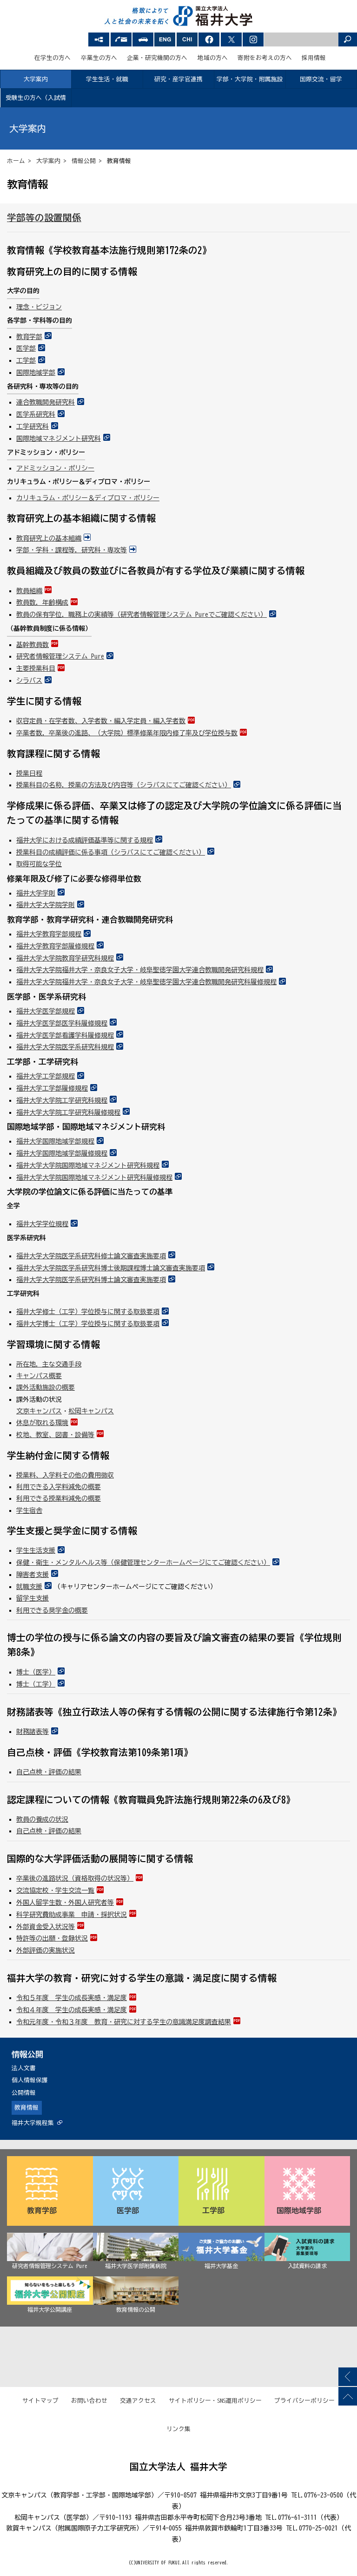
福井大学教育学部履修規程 (55, 946)
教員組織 (29, 591)
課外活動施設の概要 (46, 1387)
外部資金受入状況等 (46, 1927)
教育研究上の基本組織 (49, 538)
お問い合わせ (89, 2401)
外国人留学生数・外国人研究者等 (65, 1903)
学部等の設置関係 (44, 218)
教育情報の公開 (136, 2309)
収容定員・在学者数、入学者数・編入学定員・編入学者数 (101, 721)
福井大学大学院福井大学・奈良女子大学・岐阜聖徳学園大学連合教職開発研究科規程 (140, 970)
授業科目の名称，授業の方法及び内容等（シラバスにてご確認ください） (124, 785)
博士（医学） (36, 1672)
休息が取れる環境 (42, 1423)
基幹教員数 (33, 645)
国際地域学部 (36, 373)
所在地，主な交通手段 (49, 1364)
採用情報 (314, 58)
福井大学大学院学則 (46, 905)
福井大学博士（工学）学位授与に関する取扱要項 (88, 1324)
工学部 (26, 360)
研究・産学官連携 (178, 79)
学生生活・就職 (107, 79)
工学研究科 (33, 426)
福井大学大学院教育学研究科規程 (65, 958)
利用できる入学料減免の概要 (59, 1487)
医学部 (26, 348)
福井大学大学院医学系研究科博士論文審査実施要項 (91, 1280)
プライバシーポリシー (304, 2401)
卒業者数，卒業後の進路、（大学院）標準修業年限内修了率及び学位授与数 (127, 733)
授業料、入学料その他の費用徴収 (65, 1475)
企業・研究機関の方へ (157, 58)
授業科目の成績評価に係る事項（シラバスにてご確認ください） (111, 852)
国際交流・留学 (321, 79)
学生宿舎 (29, 1510)
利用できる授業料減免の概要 (59, 1498)
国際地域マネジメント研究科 (59, 438)
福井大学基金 (221, 2266)
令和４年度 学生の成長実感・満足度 (72, 2010)
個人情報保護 (30, 2080)
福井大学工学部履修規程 (52, 1088)
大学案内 (36, 79)
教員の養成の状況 (42, 1819)
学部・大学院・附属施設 (250, 79)
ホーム (16, 161)
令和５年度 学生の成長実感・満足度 (72, 1998)
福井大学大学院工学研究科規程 (62, 1100)
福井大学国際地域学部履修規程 (62, 1153)
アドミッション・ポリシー (55, 468)
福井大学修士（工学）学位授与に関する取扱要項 (88, 1312)
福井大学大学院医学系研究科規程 (65, 1047)
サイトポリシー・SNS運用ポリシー (215, 2401)
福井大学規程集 (33, 2123)
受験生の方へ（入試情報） (36, 101)
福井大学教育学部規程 (49, 934)
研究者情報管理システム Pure (60, 656)
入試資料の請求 (307, 2266)
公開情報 (24, 2093)
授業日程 (29, 773)
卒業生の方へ (99, 58)
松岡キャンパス (91, 1411)
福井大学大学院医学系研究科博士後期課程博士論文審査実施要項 (111, 1268)
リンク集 (178, 2429)
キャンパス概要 (39, 1376)
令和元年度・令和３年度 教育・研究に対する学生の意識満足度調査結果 (124, 2022)
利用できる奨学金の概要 (52, 1610)
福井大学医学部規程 (46, 1011)
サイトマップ (40, 2401)
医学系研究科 (36, 414)
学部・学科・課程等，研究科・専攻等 (72, 550)
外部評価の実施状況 (46, 1950)
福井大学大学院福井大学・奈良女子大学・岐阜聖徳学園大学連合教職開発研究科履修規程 (146, 982)
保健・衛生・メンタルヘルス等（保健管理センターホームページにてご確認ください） (143, 1563)
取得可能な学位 (39, 864)
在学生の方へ (53, 58)
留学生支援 (33, 1598)
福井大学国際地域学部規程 (55, 1141)
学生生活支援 (36, 1550)
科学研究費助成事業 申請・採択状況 (72, 1915)
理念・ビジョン (39, 307)
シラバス (29, 680)
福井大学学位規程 (42, 1224)
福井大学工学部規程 (46, 1076)
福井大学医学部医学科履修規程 (62, 1023)
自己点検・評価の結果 (49, 1772)
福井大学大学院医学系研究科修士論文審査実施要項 (91, 1256)
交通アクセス (138, 2401)
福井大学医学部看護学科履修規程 (65, 1035)
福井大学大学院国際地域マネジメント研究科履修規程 (94, 1177)
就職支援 (29, 1587)
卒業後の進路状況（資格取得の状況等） (75, 1878)
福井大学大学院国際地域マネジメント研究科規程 (88, 1165)
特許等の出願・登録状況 (52, 1938)
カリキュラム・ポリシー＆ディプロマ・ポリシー (88, 498)
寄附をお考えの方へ (265, 58)
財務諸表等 (33, 1732)
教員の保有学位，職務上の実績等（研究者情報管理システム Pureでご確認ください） (142, 615)
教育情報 (26, 2108)
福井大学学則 (36, 893)
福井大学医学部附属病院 (136, 2266)
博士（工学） (36, 1684)
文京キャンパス (39, 1411)
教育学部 (29, 337)
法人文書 (24, 2068)
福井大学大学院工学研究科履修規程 (68, 1112)
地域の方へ (213, 58)
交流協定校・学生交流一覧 (55, 1890)
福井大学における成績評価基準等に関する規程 (85, 840)
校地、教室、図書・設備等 (55, 1435)
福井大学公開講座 (50, 2309)
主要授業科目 (36, 668)
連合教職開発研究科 (46, 402)
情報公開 (84, 161)
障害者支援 (33, 1575)
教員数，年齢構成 (42, 602)
